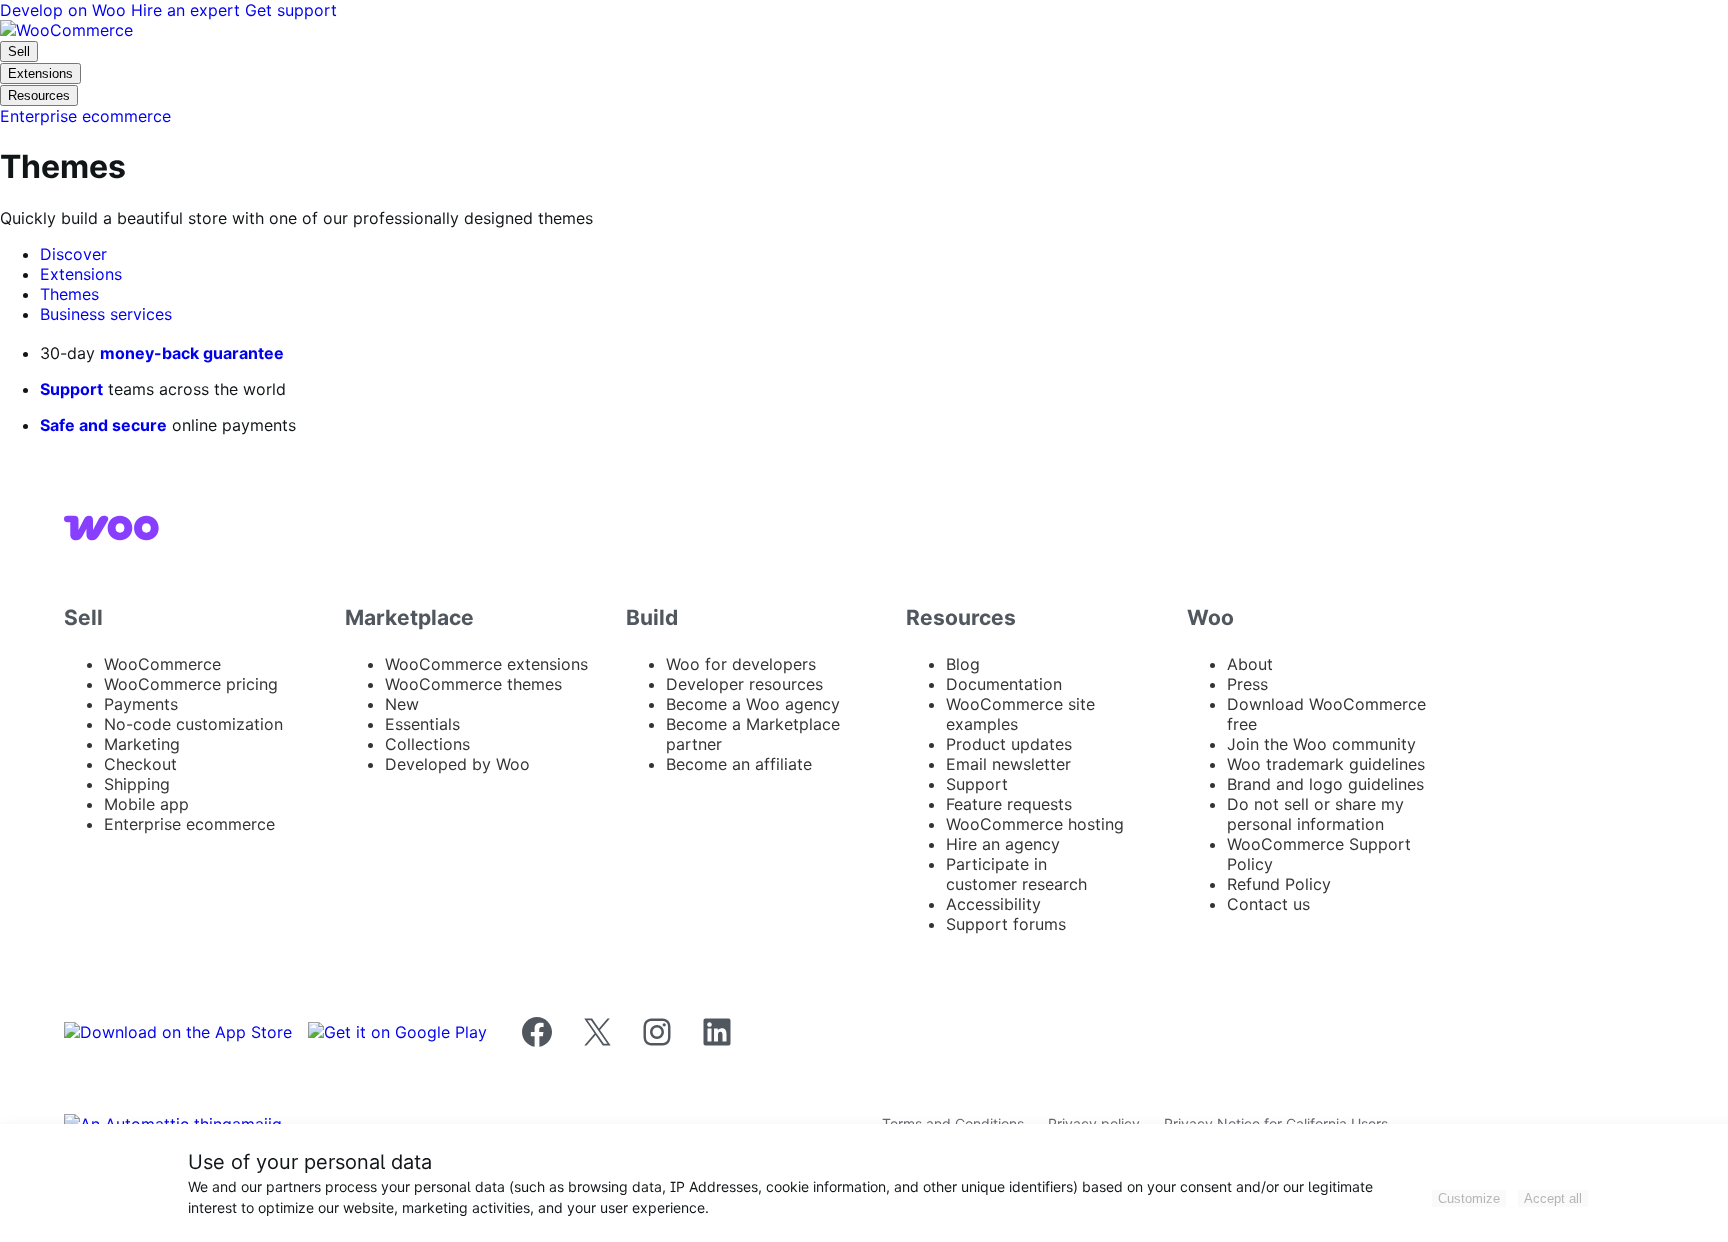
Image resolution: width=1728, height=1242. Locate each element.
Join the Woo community (1321, 744)
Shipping (137, 784)
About (1250, 664)
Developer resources (744, 684)
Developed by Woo (457, 764)
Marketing (142, 744)
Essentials (422, 724)
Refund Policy (1279, 884)
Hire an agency (1003, 844)
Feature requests (1009, 804)
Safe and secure (103, 425)
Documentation (1004, 684)
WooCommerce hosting (1035, 824)
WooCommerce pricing (191, 684)
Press (1247, 684)
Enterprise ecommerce (189, 824)
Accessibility (993, 904)
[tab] (73, 254)
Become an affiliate (739, 764)
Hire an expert (188, 10)
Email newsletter (1008, 764)
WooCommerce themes (473, 684)
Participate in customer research (1016, 874)
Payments (141, 704)
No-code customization (193, 724)
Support (71, 389)
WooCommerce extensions (486, 664)
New (402, 704)
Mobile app (146, 804)
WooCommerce (162, 664)
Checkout (140, 764)
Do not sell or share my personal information (1315, 814)
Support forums (1006, 924)
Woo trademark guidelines (1326, 764)
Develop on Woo (65, 10)
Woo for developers (741, 664)
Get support (291, 10)
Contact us (1268, 904)
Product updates (1009, 744)
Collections (427, 744)
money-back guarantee (192, 353)
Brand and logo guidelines (1325, 784)
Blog (963, 664)
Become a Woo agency (753, 704)
